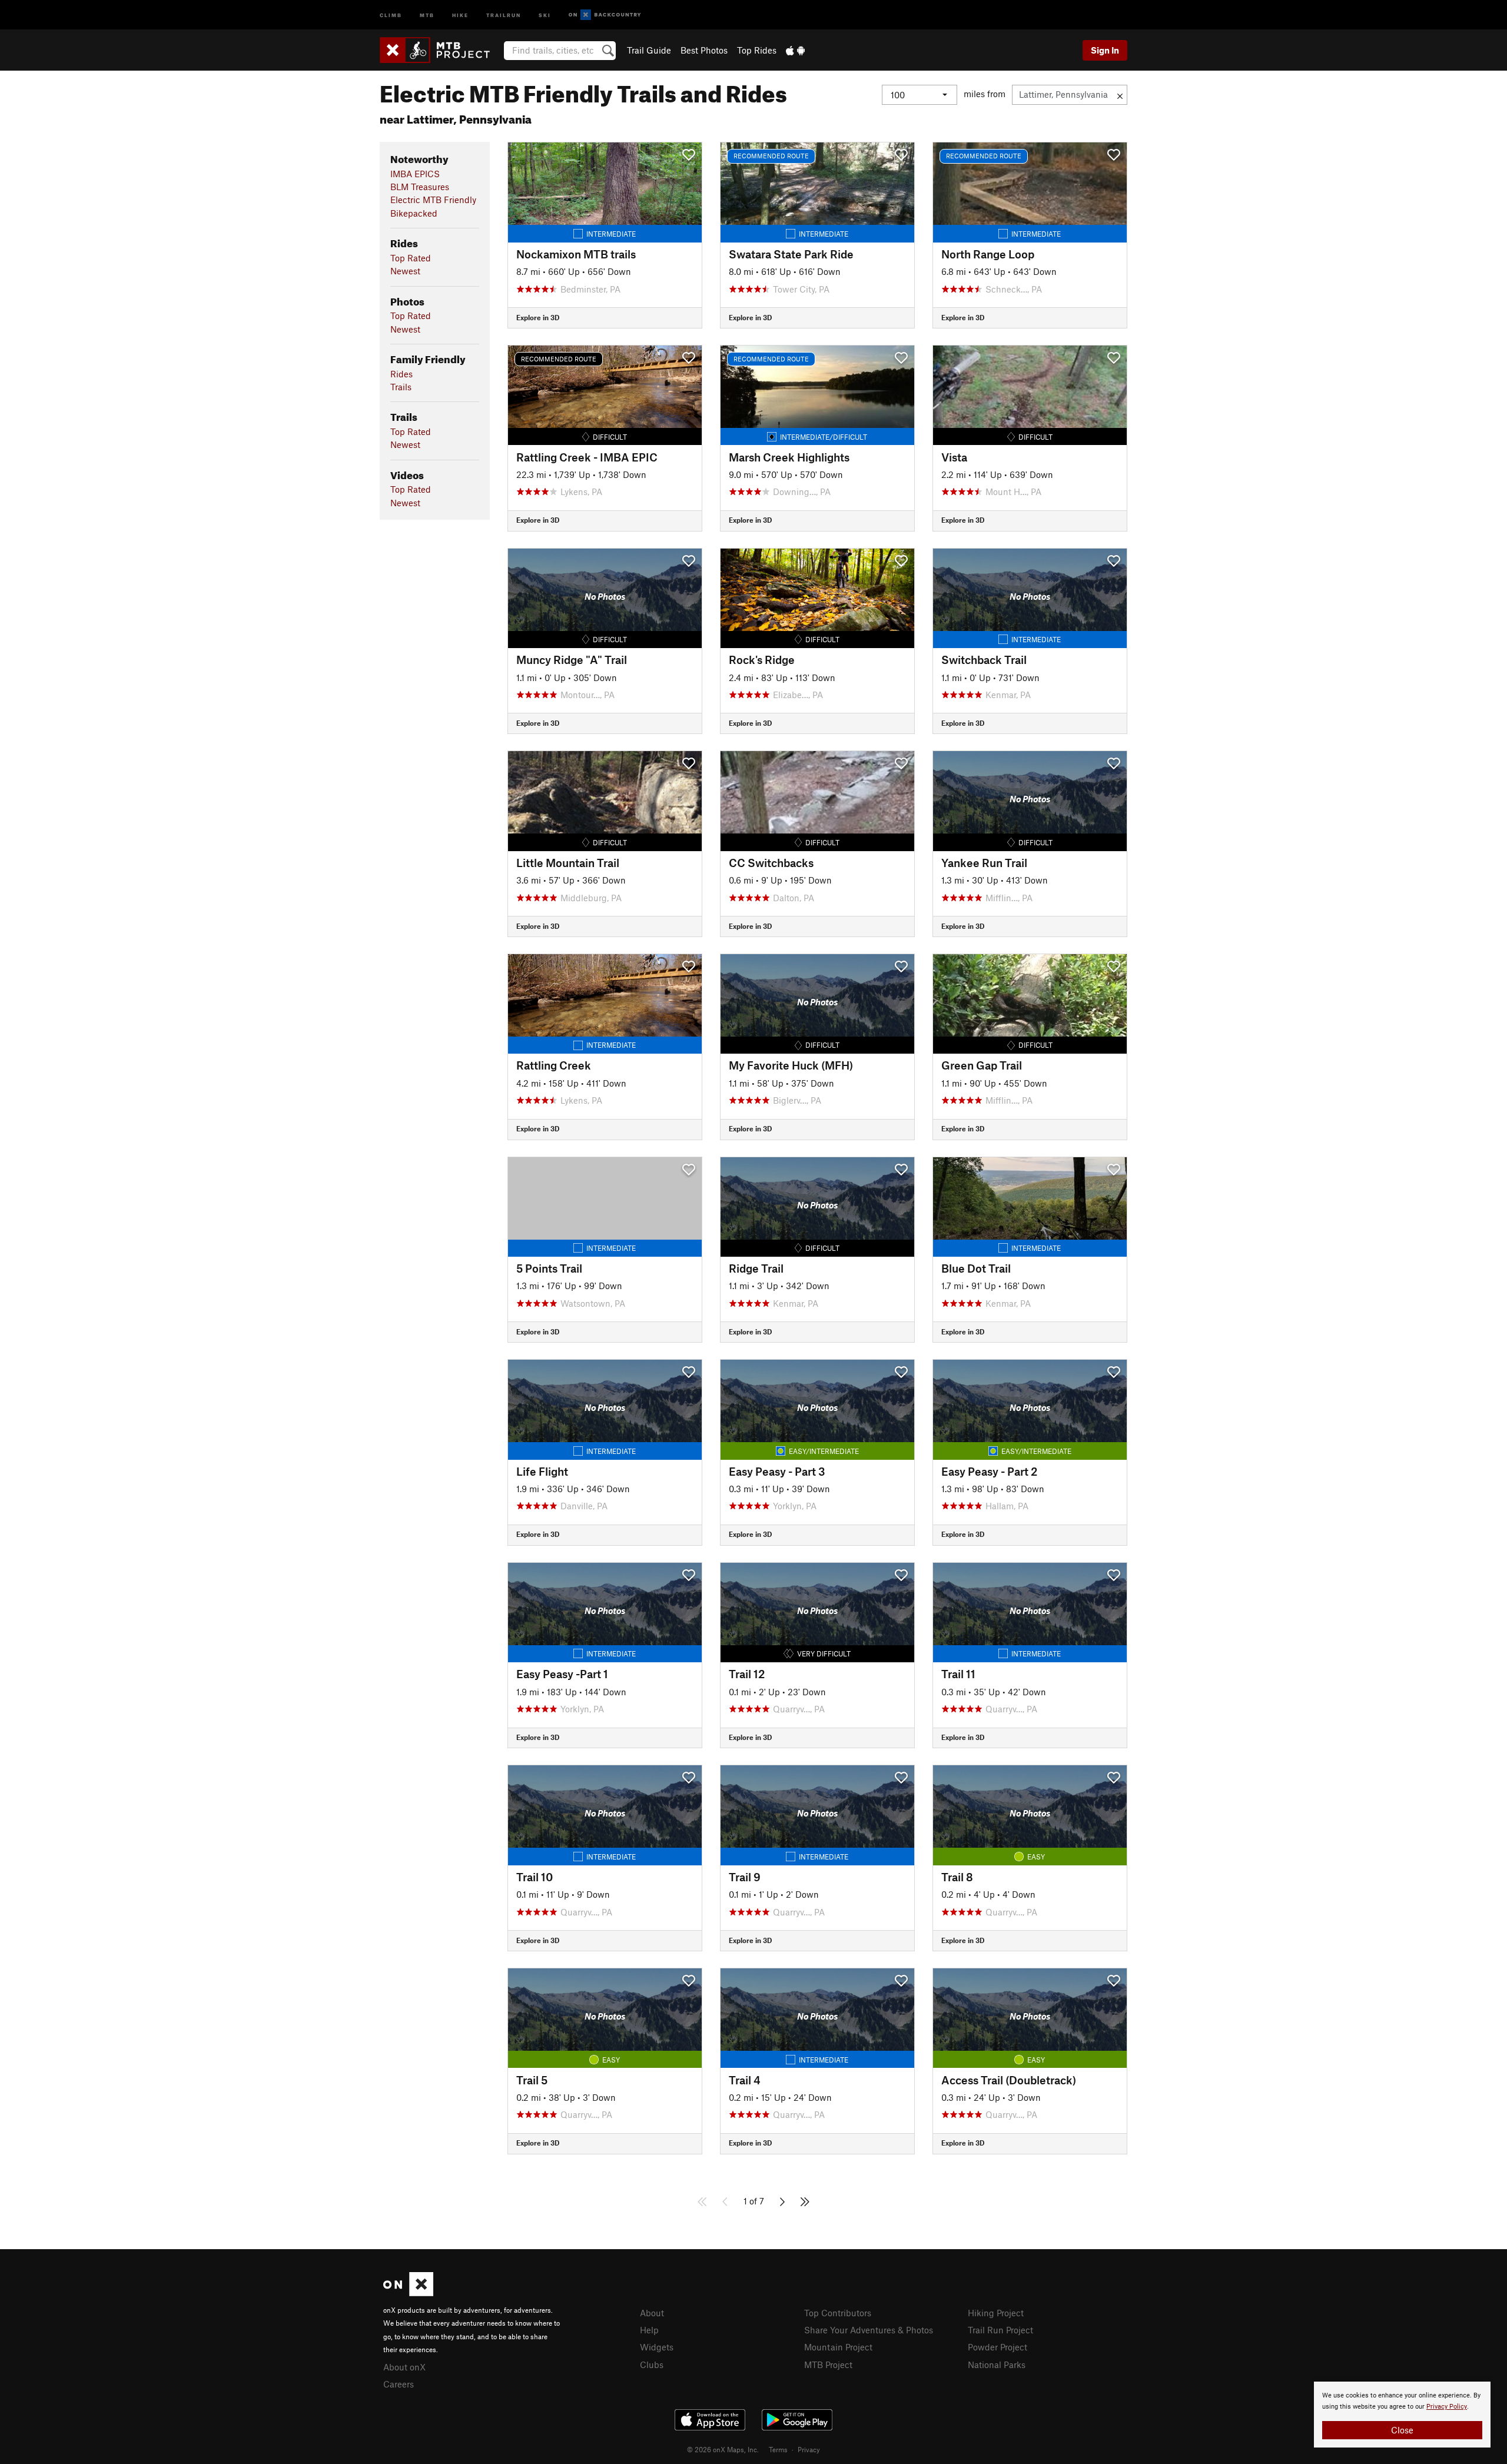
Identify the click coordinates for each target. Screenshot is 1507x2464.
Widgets (657, 2347)
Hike (460, 14)
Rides (401, 374)
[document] (1402, 2415)
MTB (427, 14)
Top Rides (757, 50)
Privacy (809, 2449)
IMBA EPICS (415, 174)
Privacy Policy (1447, 2407)
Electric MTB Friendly (433, 200)
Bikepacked (414, 213)
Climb (391, 14)
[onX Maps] (408, 2293)
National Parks (997, 2365)
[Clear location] (1120, 95)
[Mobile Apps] (795, 50)
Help (649, 2330)
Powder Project (998, 2347)
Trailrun (504, 14)
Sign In (1105, 50)
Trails (401, 387)
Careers (399, 2384)
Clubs (652, 2365)
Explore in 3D (538, 317)
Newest (405, 271)
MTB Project (828, 2365)
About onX (404, 2367)
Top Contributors (838, 2313)
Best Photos (704, 50)
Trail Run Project (1000, 2330)
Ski (545, 14)
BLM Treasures (420, 187)
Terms (778, 2449)
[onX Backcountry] (605, 15)
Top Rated (411, 258)
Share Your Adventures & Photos (869, 2330)
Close (1402, 2430)
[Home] (441, 50)
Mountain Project (838, 2347)
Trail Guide (649, 50)
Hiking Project (996, 2313)
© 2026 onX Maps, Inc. (723, 2449)
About (652, 2313)
